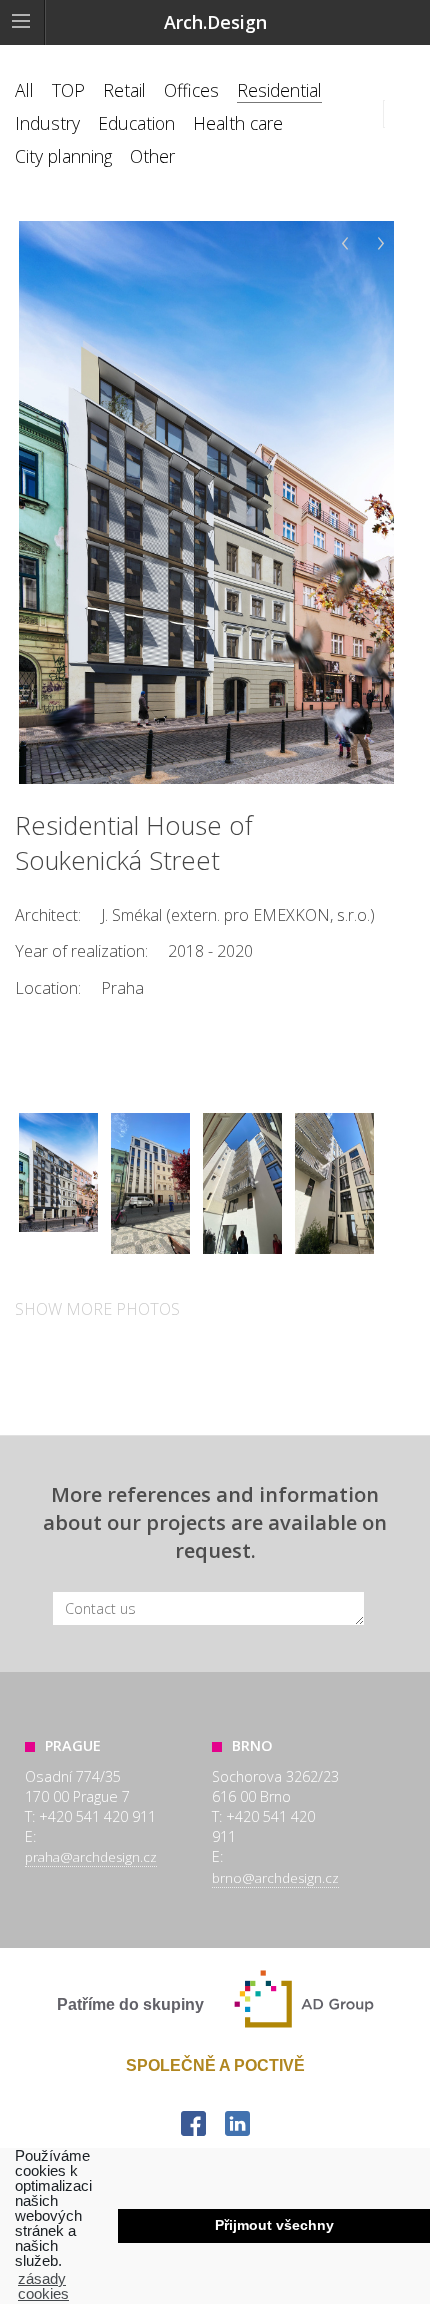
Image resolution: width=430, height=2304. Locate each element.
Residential (279, 90)
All (24, 90)
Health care (238, 123)
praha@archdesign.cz (91, 1857)
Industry (47, 123)
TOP (68, 90)
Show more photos (97, 1309)
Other (152, 156)
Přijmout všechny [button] (274, 2225)
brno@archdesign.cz (275, 1878)
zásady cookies (43, 2286)
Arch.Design (215, 22)
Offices (191, 90)
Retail (124, 90)
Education (136, 123)
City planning (63, 156)
